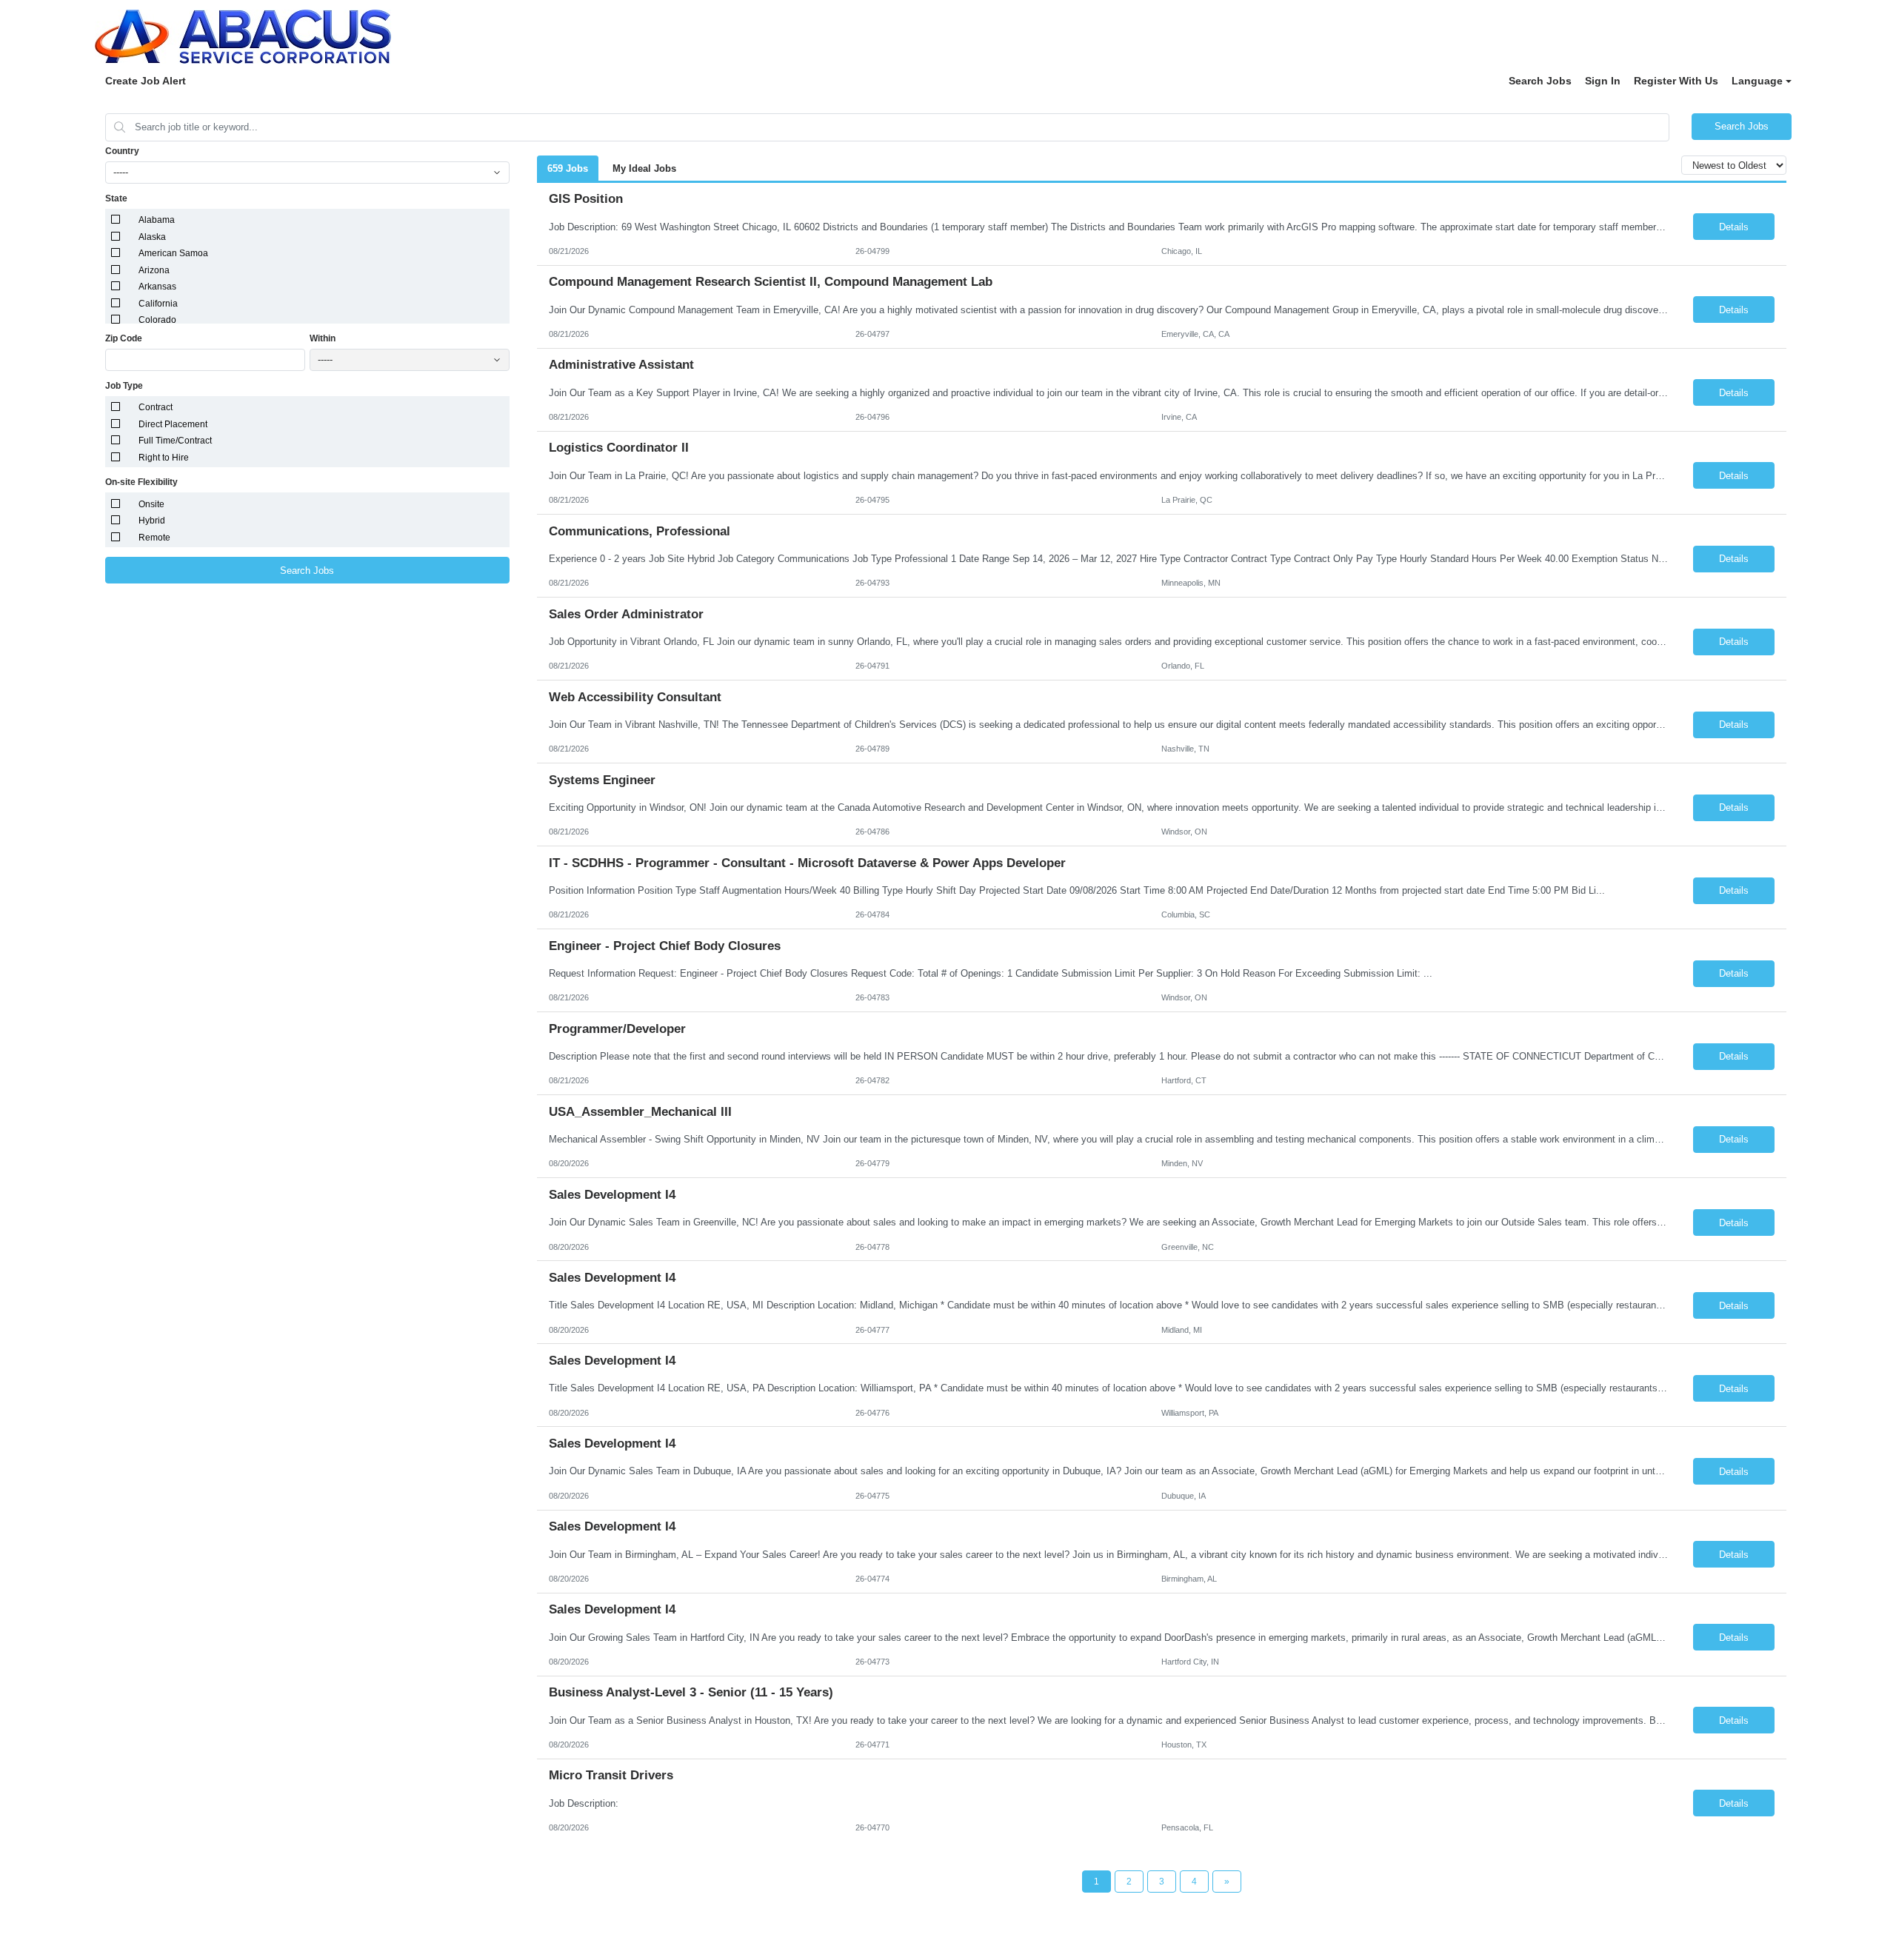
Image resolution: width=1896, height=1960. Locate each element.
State (116, 198)
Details (1734, 227)
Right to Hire (164, 458)
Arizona (154, 270)
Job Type (124, 386)
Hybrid (152, 521)
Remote (154, 538)
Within (323, 338)
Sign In (1603, 81)
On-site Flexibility (141, 482)
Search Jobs (1540, 81)
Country (122, 151)
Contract (156, 407)
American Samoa (173, 253)
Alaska (152, 237)
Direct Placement (173, 424)
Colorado (157, 320)
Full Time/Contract (175, 441)
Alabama (157, 220)
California (158, 304)
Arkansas (157, 287)
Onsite (151, 504)
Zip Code (124, 338)
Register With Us (1676, 81)
